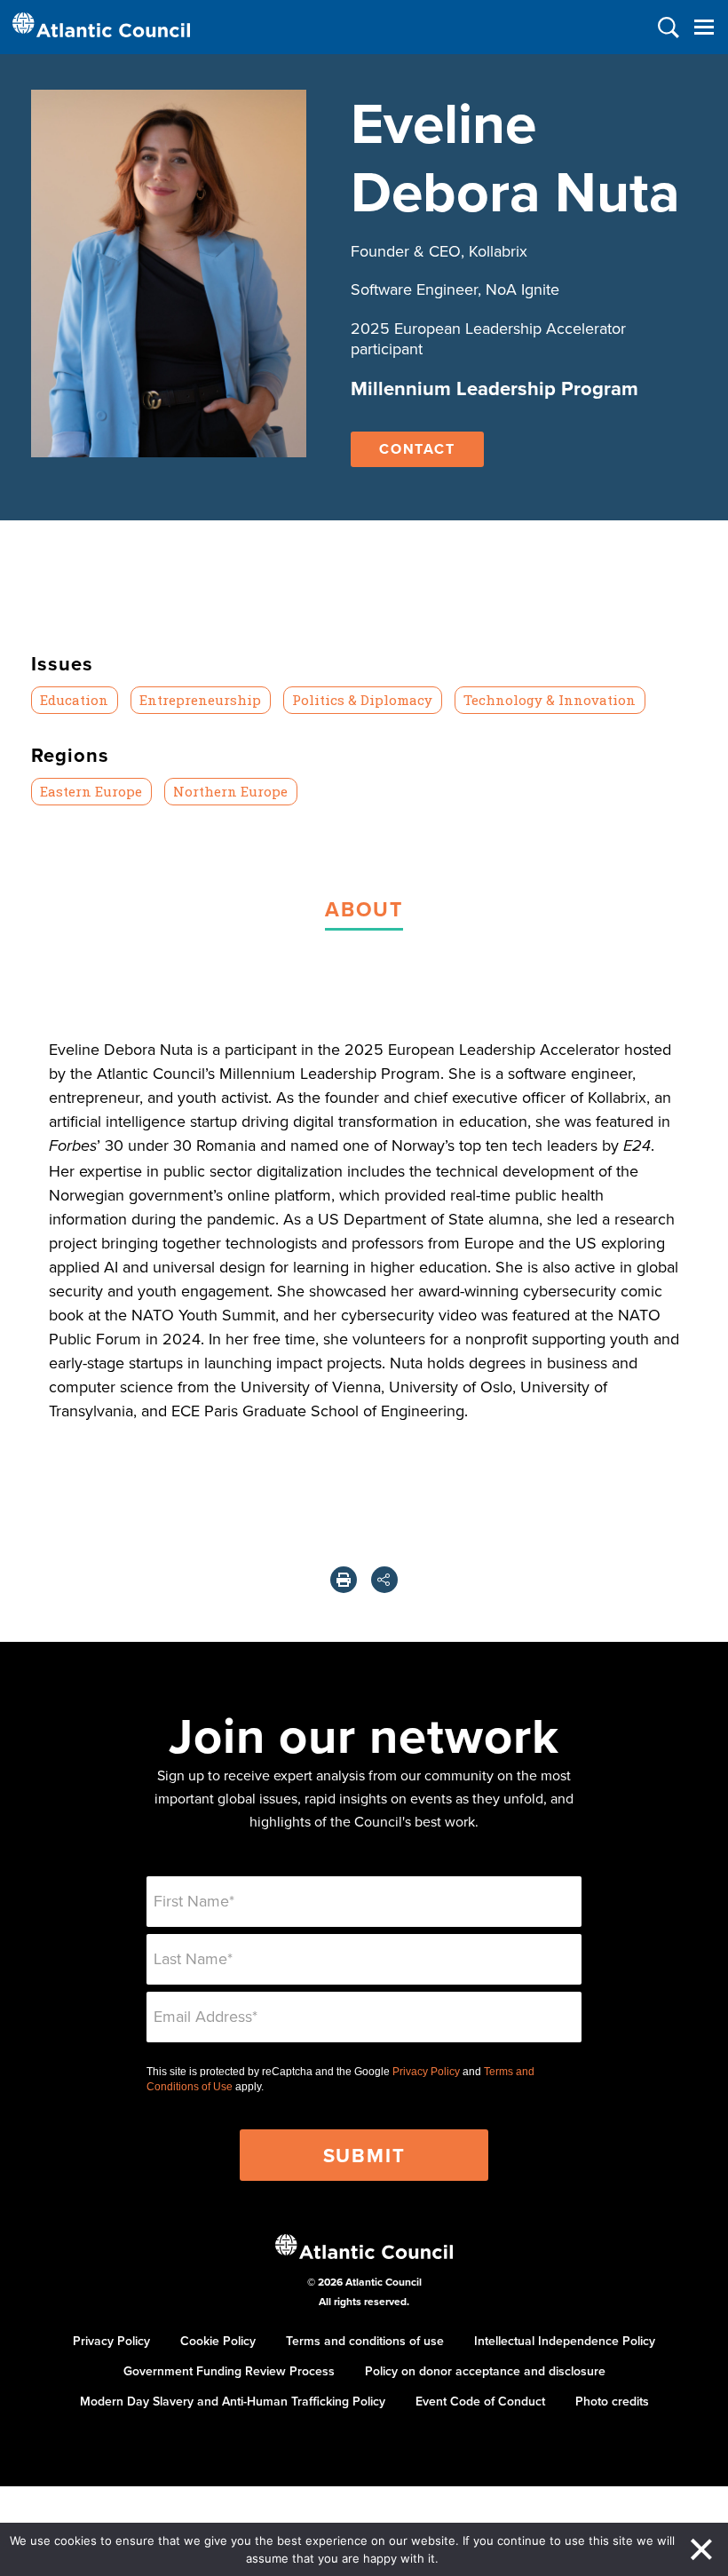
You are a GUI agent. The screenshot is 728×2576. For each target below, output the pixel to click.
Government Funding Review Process (229, 2371)
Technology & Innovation (550, 700)
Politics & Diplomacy (362, 700)
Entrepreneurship (200, 700)
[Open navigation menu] (704, 27)
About (364, 909)
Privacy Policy (426, 2072)
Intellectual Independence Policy (565, 2341)
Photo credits (612, 2401)
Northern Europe (230, 791)
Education (74, 700)
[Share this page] (384, 1580)
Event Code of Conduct (480, 2401)
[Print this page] (344, 1580)
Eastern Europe (91, 791)
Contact (417, 449)
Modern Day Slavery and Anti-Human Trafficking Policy (233, 2401)
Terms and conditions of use (365, 2341)
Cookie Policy (218, 2341)
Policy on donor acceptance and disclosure (485, 2371)
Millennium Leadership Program (495, 388)
